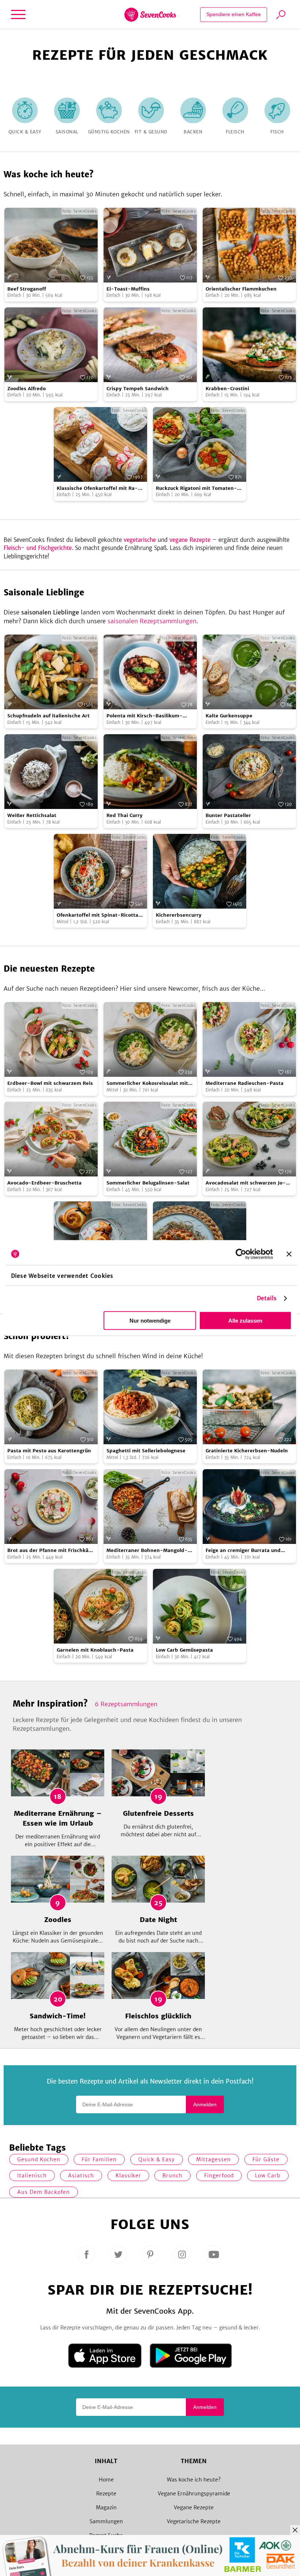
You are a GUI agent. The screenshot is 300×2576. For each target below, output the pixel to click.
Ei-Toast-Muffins (128, 289)
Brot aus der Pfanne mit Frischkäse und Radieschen (51, 1551)
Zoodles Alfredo (27, 389)
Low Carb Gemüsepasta (184, 1650)
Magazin (106, 2507)
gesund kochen (39, 2159)
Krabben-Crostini (227, 389)
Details (267, 1298)
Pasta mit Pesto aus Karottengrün (49, 1451)
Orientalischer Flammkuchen (241, 289)
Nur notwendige (150, 1321)
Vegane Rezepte (194, 2507)
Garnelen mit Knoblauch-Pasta (95, 1650)
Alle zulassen (245, 1321)
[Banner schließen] (289, 1254)
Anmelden (205, 2104)
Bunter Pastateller (228, 815)
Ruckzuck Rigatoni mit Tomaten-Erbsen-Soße (196, 489)
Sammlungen (106, 2521)
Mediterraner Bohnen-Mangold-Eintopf (147, 1551)
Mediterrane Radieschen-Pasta (245, 1083)
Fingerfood (219, 2176)
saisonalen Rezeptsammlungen (152, 621)
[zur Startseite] (150, 15)
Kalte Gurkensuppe (229, 716)
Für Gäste (266, 2159)
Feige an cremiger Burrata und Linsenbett (243, 1551)
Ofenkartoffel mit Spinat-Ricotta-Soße (99, 915)
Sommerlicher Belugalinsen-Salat (148, 1183)
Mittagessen (213, 2159)
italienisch (32, 2176)
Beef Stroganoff (27, 289)
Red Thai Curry (125, 815)
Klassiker (128, 2176)
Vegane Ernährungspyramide (194, 2494)
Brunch (172, 2176)
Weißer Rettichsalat (32, 815)
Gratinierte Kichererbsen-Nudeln (247, 1451)
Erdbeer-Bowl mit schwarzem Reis (50, 1083)
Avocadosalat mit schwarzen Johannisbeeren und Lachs (246, 1183)
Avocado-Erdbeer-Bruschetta (44, 1183)
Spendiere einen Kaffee (234, 14)
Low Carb (268, 2176)
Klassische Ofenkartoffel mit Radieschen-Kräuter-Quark (97, 489)
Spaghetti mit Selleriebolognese (146, 1451)
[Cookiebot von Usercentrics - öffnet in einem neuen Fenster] (241, 1254)
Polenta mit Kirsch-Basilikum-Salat (145, 716)
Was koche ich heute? (194, 2480)
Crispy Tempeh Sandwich (138, 389)
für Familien (99, 2159)
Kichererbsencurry (179, 915)
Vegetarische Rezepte (194, 2521)
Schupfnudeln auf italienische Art (48, 716)
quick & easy (157, 2159)
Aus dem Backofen (44, 2192)
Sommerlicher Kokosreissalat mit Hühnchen (147, 1084)
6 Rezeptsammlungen (126, 1704)
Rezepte (106, 2494)
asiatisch (81, 2176)
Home (106, 2480)
